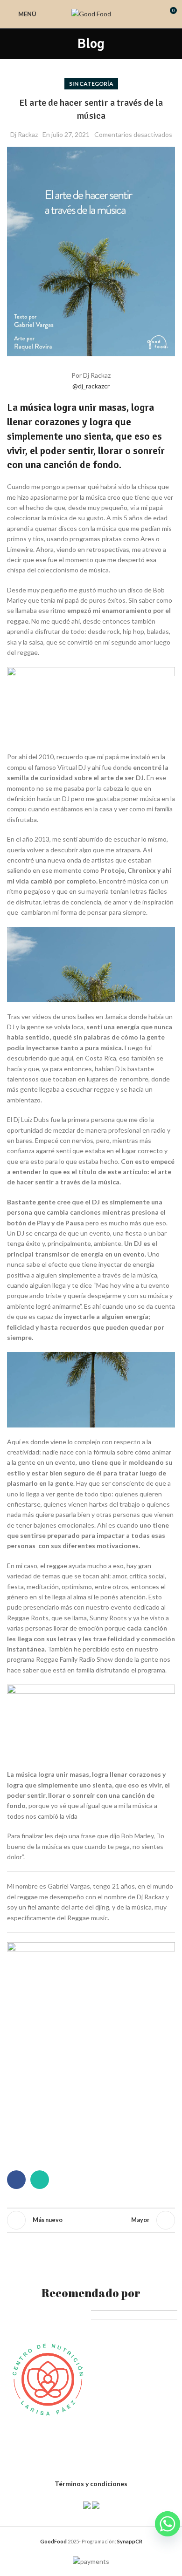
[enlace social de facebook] (16, 2180)
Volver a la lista (91, 2220)
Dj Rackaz (24, 134)
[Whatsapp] (168, 2524)
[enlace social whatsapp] (40, 2180)
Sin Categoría (91, 84)
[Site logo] (91, 13)
